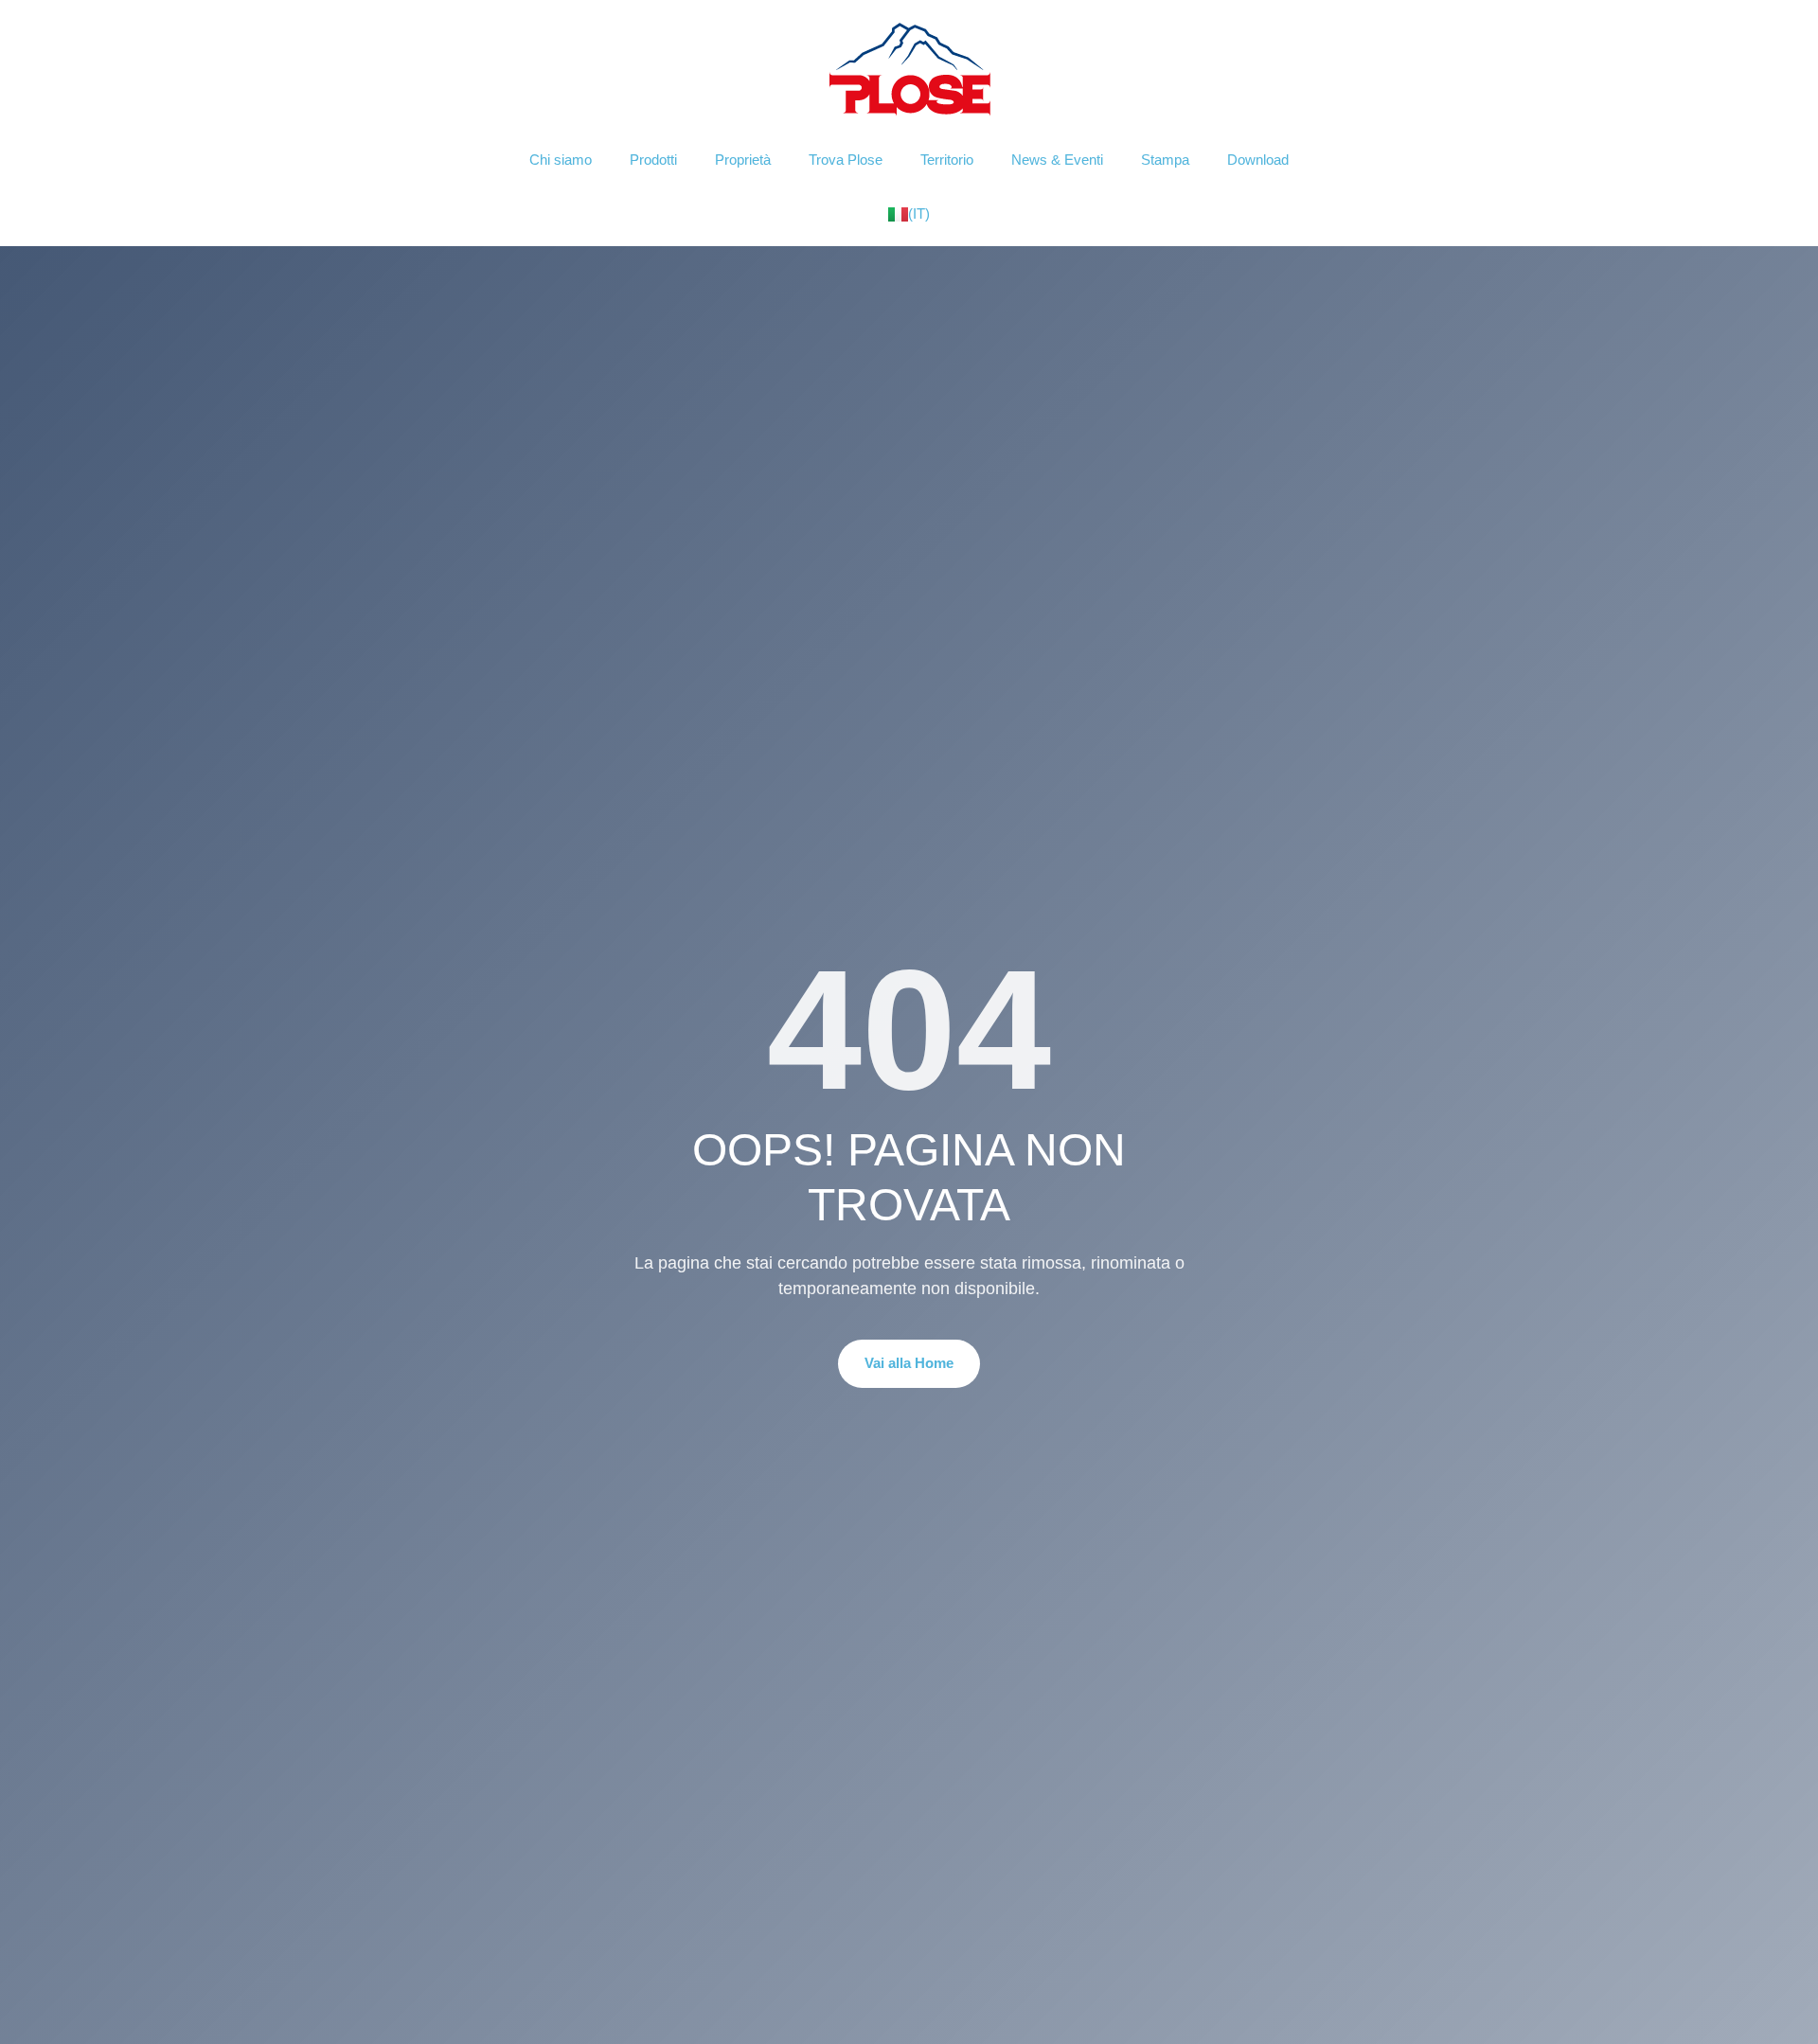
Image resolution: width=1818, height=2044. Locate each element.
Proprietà (743, 160)
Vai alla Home (909, 1363)
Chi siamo (561, 160)
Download (1258, 160)
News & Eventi (1057, 160)
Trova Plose (846, 160)
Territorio (947, 160)
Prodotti (653, 160)
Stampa (1165, 160)
